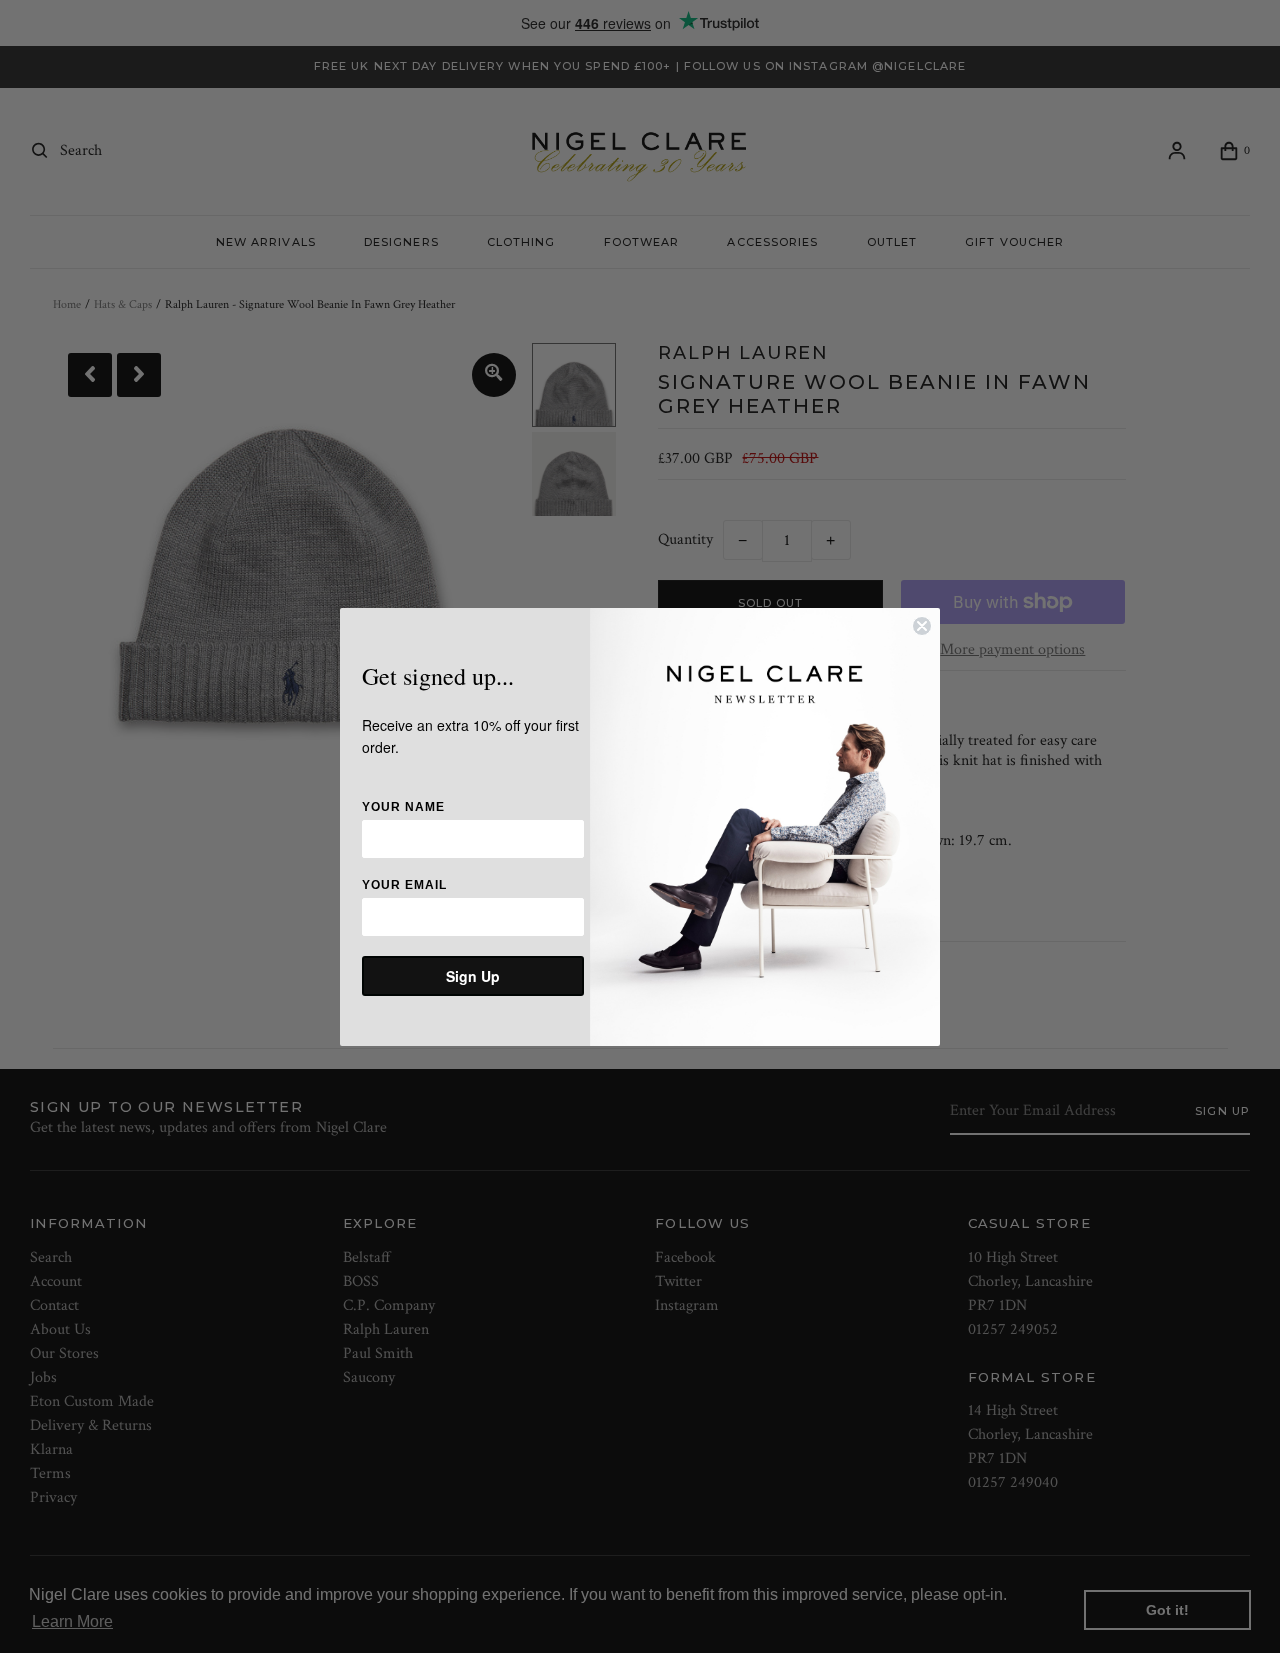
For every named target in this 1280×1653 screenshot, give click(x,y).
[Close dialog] (922, 626)
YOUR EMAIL (404, 885)
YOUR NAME (403, 807)
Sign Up (473, 976)
